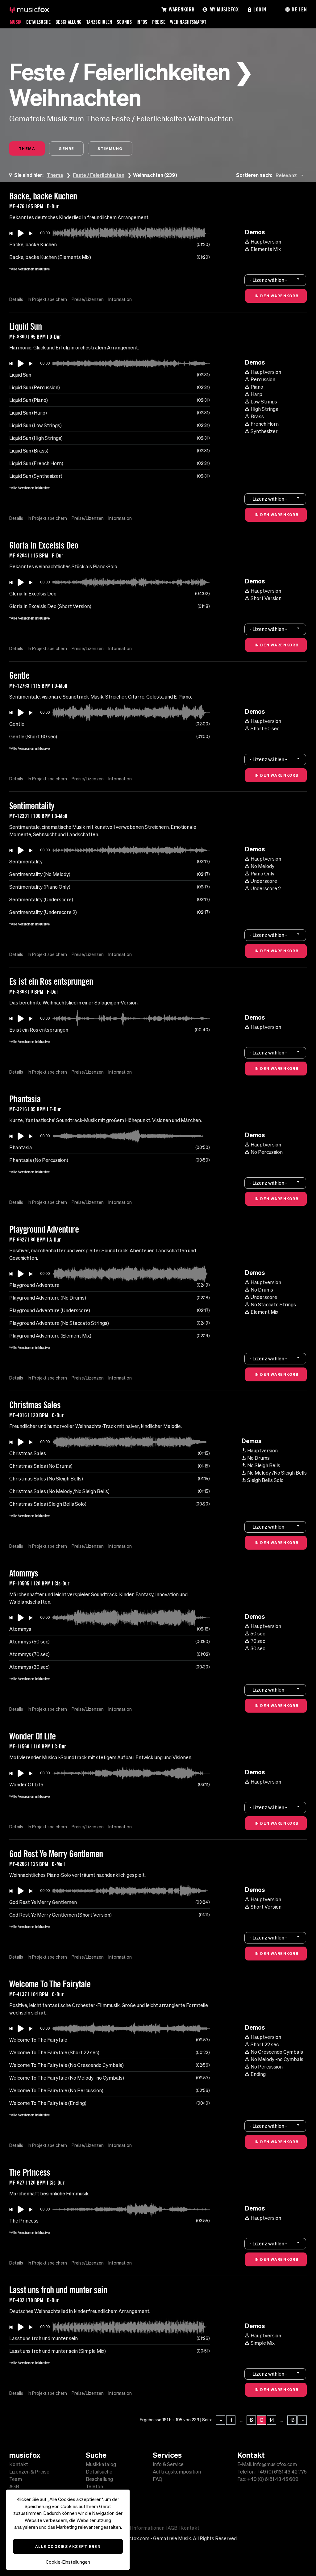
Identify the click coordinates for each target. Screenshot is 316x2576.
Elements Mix (266, 249)
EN (304, 9)
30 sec (258, 1648)
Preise (159, 22)
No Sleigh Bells (264, 1465)
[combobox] (291, 175)
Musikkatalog (101, 2464)
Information (120, 299)
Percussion (263, 379)
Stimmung (110, 148)
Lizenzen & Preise (29, 2472)
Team (16, 2479)
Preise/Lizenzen (88, 299)
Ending (258, 2074)
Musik (16, 22)
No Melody (262, 866)
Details (16, 299)
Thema (27, 148)
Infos (142, 22)
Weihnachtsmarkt (188, 22)
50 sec (258, 1634)
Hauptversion (266, 242)
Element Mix (264, 1312)
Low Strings (264, 402)
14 (272, 2420)
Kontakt (19, 2464)
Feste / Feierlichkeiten (99, 175)
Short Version (266, 598)
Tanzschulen (99, 22)
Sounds (124, 22)
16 (292, 2420)
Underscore (264, 881)
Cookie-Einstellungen (68, 2562)
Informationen (148, 2528)
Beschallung (69, 22)
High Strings (264, 409)
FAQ (158, 2479)
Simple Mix (263, 2343)
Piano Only (262, 874)
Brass (257, 416)
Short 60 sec (265, 729)
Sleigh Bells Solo (265, 1480)
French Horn (265, 424)
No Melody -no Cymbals (277, 2059)
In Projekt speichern (47, 299)
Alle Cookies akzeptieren (68, 2546)
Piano (257, 387)
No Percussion (267, 1152)
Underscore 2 (266, 888)
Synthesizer (264, 431)
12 (252, 2420)
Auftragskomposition (177, 2472)
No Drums (262, 1290)
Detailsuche (39, 22)
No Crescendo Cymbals (277, 2052)
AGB (14, 2486)
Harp (256, 394)
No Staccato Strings (273, 1305)
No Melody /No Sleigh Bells (277, 1473)
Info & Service (168, 2464)
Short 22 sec (265, 2044)
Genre (66, 148)
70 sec (258, 1641)
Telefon (94, 2486)
